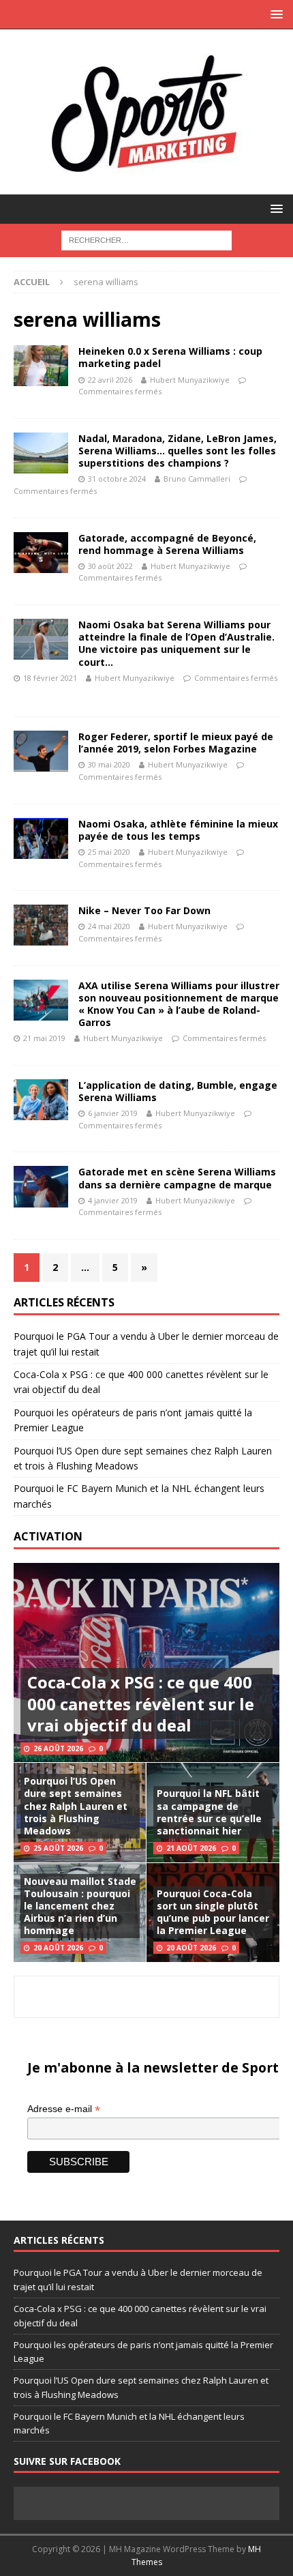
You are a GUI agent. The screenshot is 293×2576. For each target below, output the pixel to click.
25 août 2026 (58, 1848)
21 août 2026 (191, 1848)
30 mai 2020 (109, 764)
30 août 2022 (110, 566)
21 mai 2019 (44, 1038)
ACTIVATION (48, 1536)
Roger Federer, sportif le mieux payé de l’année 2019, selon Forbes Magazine (176, 743)
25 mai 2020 (109, 852)
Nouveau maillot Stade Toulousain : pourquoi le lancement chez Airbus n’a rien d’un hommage (80, 1906)
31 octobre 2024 (117, 479)
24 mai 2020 (109, 926)
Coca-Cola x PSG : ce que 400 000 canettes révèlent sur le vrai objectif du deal (141, 1703)
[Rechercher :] (146, 239)
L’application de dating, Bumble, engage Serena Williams (178, 1091)
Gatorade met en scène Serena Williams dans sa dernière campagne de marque (177, 1178)
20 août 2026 (58, 1948)
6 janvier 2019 (113, 1113)
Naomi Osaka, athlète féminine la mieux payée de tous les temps (178, 830)
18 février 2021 (50, 678)
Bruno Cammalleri (197, 479)
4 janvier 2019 (113, 1200)
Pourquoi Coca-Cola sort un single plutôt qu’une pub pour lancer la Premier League (213, 1912)
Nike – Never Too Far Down (144, 910)
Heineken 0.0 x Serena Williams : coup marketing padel (170, 357)
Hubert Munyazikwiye (190, 380)
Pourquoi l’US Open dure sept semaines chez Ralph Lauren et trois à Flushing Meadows (76, 1806)
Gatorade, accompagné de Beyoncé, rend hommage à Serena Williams (167, 544)
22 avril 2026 (110, 380)
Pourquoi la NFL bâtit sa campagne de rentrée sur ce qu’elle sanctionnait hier (209, 1812)
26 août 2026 (58, 1748)
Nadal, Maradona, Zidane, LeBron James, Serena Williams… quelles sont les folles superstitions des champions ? (178, 451)
